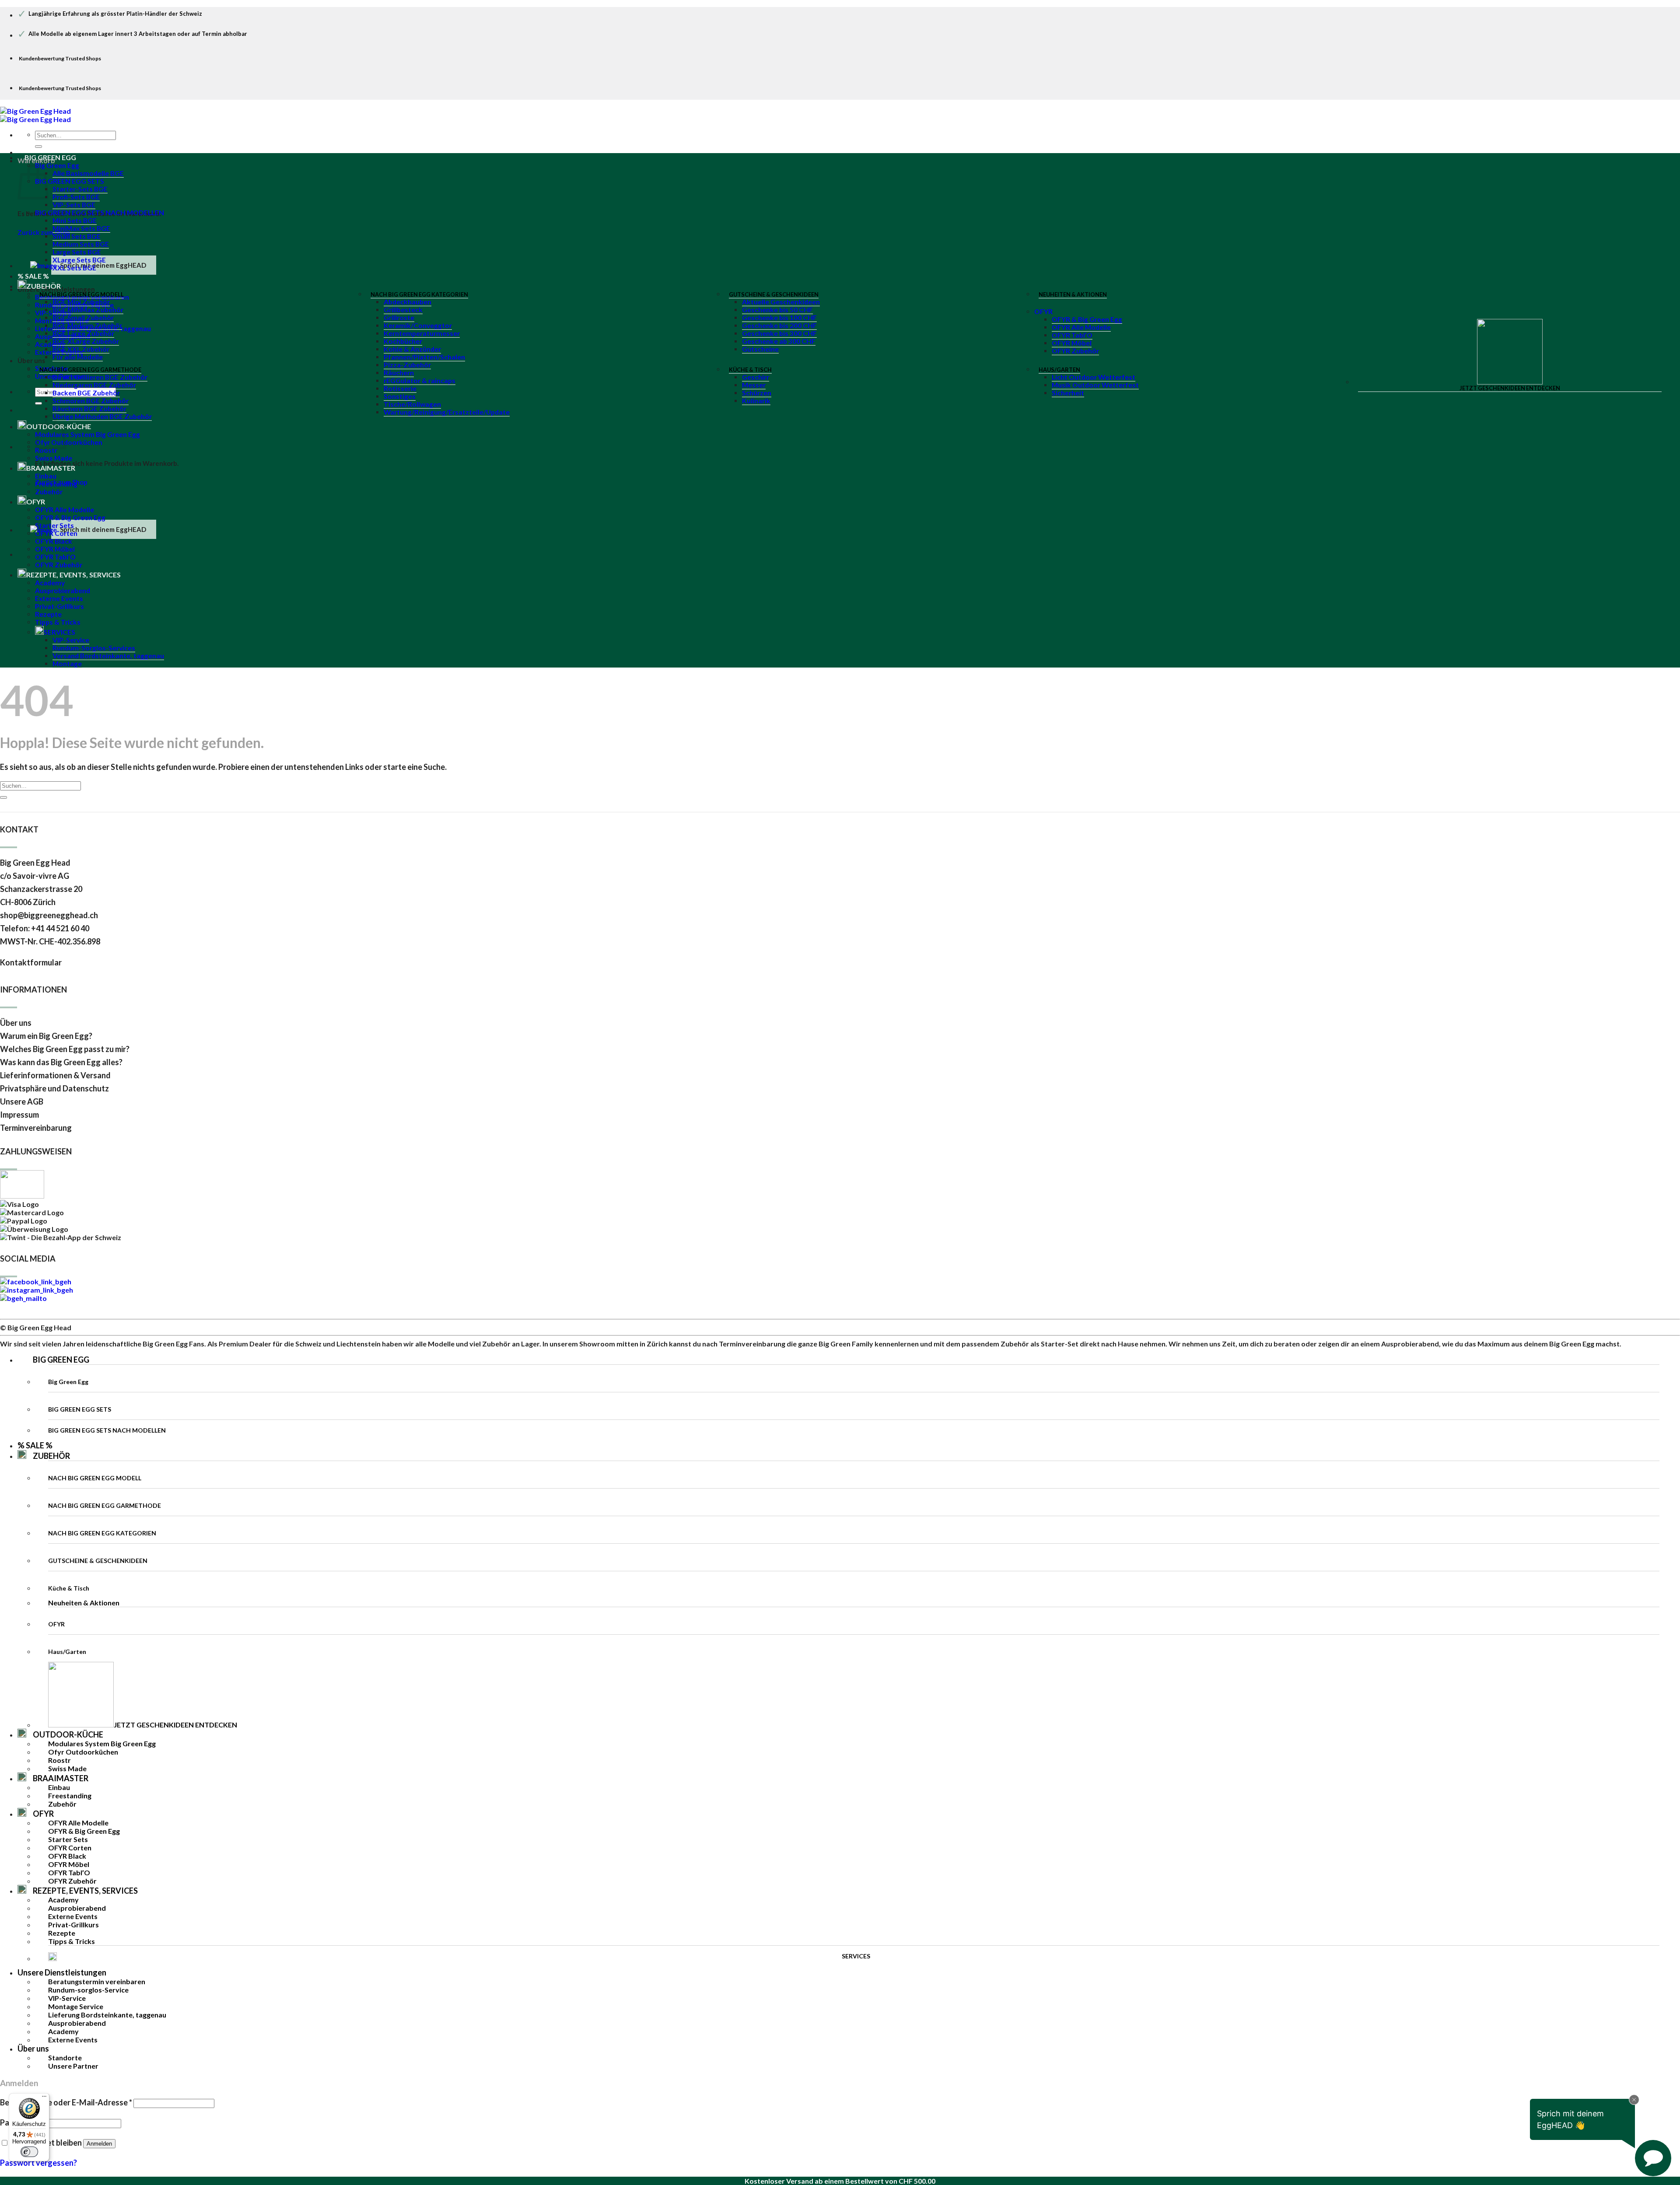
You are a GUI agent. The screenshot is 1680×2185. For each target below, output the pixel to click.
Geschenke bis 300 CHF (779, 333)
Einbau (46, 476)
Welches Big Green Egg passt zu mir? (65, 1049)
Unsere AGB (22, 1101)
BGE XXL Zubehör (81, 349)
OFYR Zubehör (1075, 351)
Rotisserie (400, 388)
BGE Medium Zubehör (87, 325)
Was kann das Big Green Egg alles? (61, 1062)
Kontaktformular (31, 962)
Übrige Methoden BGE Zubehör (102, 416)
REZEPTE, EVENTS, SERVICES (73, 575)
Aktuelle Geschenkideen (781, 302)
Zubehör (49, 492)
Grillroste (399, 318)
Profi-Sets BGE (76, 197)
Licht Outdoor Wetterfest (1094, 377)
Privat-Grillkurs (59, 606)
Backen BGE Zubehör (86, 393)
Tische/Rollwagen (412, 404)
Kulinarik (756, 401)
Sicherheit (1068, 393)
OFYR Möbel (1072, 343)
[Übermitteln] (38, 147)
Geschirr (756, 377)
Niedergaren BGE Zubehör (94, 385)
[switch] (29, 2152)
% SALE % (35, 1445)
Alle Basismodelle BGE (88, 173)
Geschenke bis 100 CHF (779, 318)
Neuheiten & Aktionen (1073, 294)
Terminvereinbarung (36, 1128)
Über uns (31, 360)
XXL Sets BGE (74, 268)
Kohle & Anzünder (412, 349)
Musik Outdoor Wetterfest (1095, 385)
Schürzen (757, 393)
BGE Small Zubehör (83, 318)
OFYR (1043, 311)
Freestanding (56, 484)
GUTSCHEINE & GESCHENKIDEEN (774, 294)
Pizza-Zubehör (407, 365)
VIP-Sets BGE (74, 205)
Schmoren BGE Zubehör (91, 401)
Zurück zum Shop (44, 232)
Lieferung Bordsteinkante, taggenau (107, 2015)
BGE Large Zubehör (83, 333)
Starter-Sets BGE (80, 189)
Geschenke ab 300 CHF (779, 341)
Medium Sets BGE (81, 244)
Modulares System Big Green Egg (87, 434)
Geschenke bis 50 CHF (777, 310)
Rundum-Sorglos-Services (94, 648)
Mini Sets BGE (75, 220)
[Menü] (44, 2098)
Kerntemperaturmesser (422, 333)
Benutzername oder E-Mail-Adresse (66, 2102)
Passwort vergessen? (38, 2163)
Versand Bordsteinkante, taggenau (108, 656)
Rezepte (48, 614)
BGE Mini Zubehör (81, 302)
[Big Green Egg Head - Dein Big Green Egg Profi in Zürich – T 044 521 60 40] (35, 115)
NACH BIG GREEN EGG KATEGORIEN (419, 294)
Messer (754, 385)
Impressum (19, 1115)
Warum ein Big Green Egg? (46, 1036)
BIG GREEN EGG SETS (70, 181)
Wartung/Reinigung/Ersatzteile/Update (447, 412)
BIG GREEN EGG (50, 157)
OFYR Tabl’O (1072, 335)
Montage (67, 664)
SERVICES (59, 632)
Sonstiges (400, 396)
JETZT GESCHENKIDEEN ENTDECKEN (1510, 388)
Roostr (46, 450)
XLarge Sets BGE (79, 260)
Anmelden (99, 2144)
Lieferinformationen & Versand (55, 1075)
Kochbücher (403, 341)
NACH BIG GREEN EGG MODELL (82, 294)
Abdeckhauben (408, 302)
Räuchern (399, 373)
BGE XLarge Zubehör (86, 341)
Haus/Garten (1059, 370)
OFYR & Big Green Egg (1087, 319)
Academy (50, 583)
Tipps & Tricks (58, 622)
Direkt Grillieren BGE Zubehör (100, 377)
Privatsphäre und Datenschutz (54, 1088)
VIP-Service (71, 640)
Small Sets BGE (77, 236)
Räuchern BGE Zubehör (89, 409)
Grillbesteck (403, 310)
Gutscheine (760, 349)
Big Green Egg (57, 165)
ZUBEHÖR (51, 1456)
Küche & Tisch (750, 370)
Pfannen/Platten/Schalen (424, 357)
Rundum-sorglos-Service (88, 1990)
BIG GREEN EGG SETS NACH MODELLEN (100, 213)
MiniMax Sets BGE (81, 228)
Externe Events (59, 598)
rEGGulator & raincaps (420, 381)
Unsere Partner (73, 2066)
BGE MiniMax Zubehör (88, 310)
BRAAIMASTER (51, 468)
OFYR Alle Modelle (1081, 327)
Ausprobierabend (63, 591)
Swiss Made (54, 458)
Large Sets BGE (77, 252)
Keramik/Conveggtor (418, 325)
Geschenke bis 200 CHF (779, 325)
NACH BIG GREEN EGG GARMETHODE (90, 370)
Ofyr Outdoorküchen (69, 442)
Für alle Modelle (78, 357)
